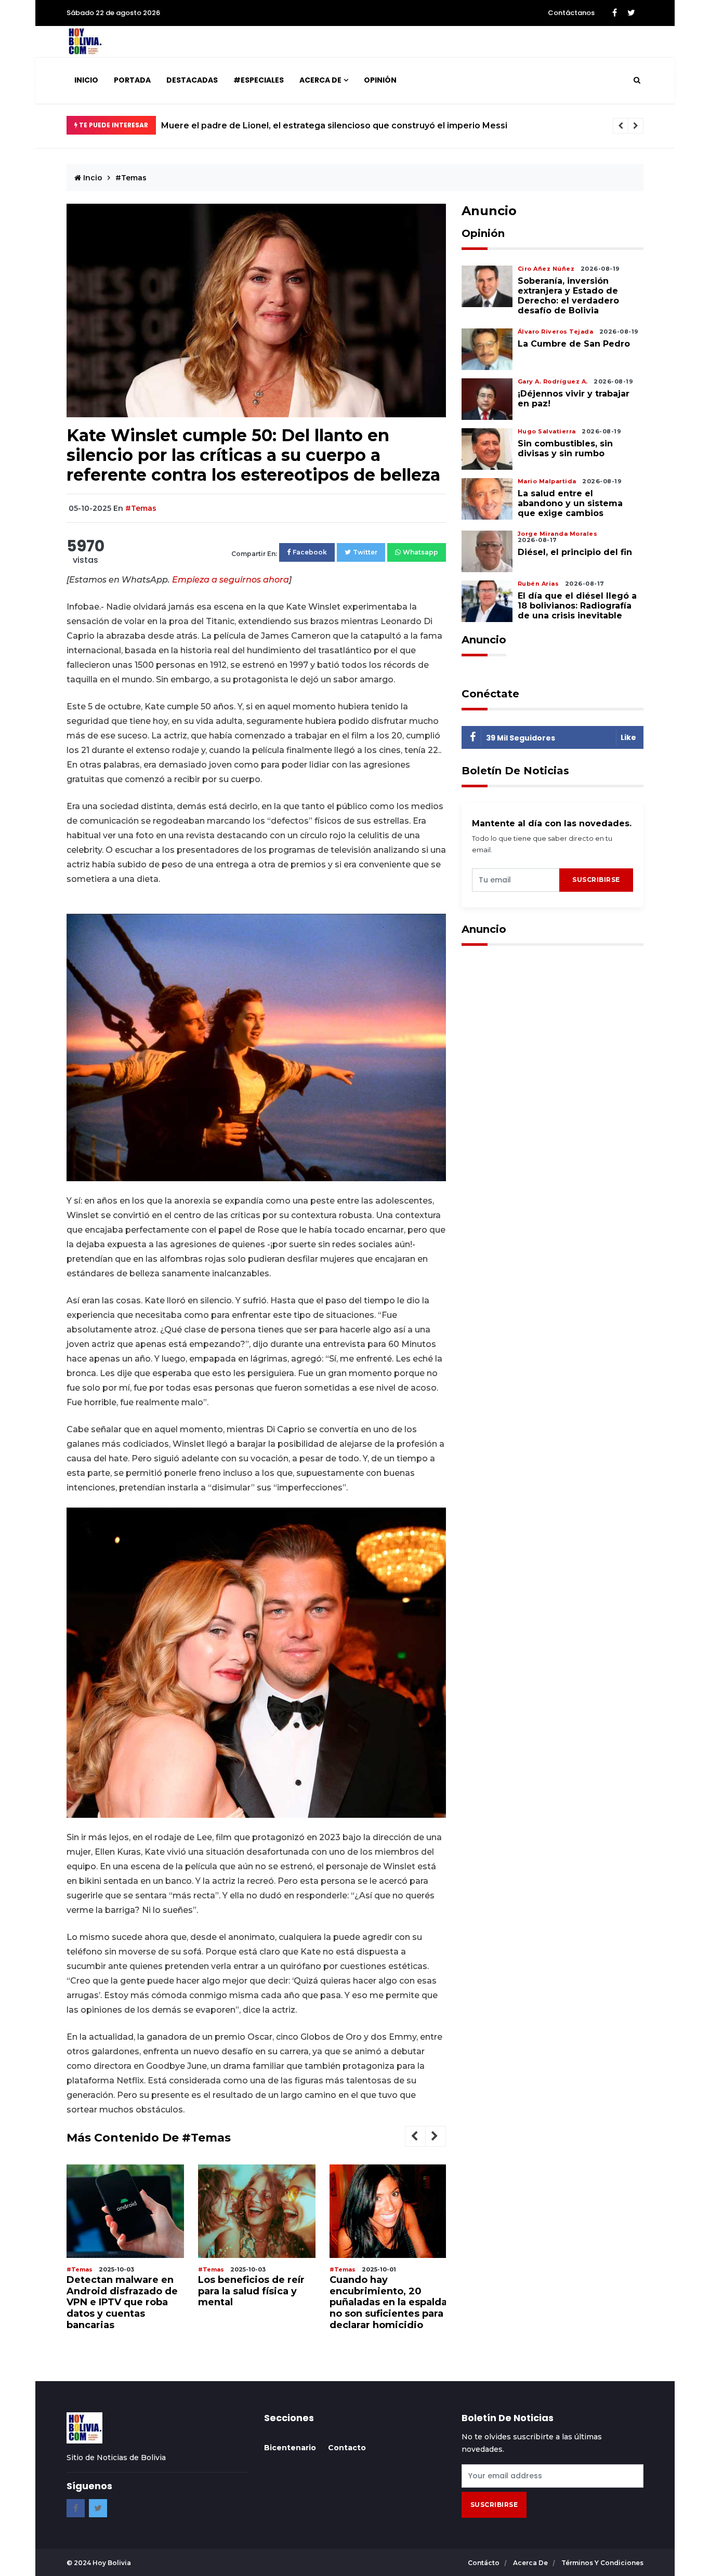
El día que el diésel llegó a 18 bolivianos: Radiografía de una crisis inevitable (577, 606)
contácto (484, 2563)
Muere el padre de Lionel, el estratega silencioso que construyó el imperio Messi (334, 126)
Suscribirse (596, 880)
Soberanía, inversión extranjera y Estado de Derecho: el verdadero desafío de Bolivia (568, 296)
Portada (132, 80)
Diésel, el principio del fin (575, 552)
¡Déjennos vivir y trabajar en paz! (574, 399)
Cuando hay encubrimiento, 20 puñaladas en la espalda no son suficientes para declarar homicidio (257, 2303)
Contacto (347, 2448)
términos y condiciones (602, 2563)
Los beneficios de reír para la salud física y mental (120, 2291)
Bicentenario (290, 2448)
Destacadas (192, 80)
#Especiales (259, 80)
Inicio (86, 80)
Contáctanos (571, 13)
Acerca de (320, 80)
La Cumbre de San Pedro (575, 344)
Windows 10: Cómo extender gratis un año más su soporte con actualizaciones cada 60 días (386, 2303)
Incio (92, 178)
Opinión (380, 80)
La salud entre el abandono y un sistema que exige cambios (570, 503)
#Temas (131, 178)
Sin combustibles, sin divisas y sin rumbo (565, 448)
